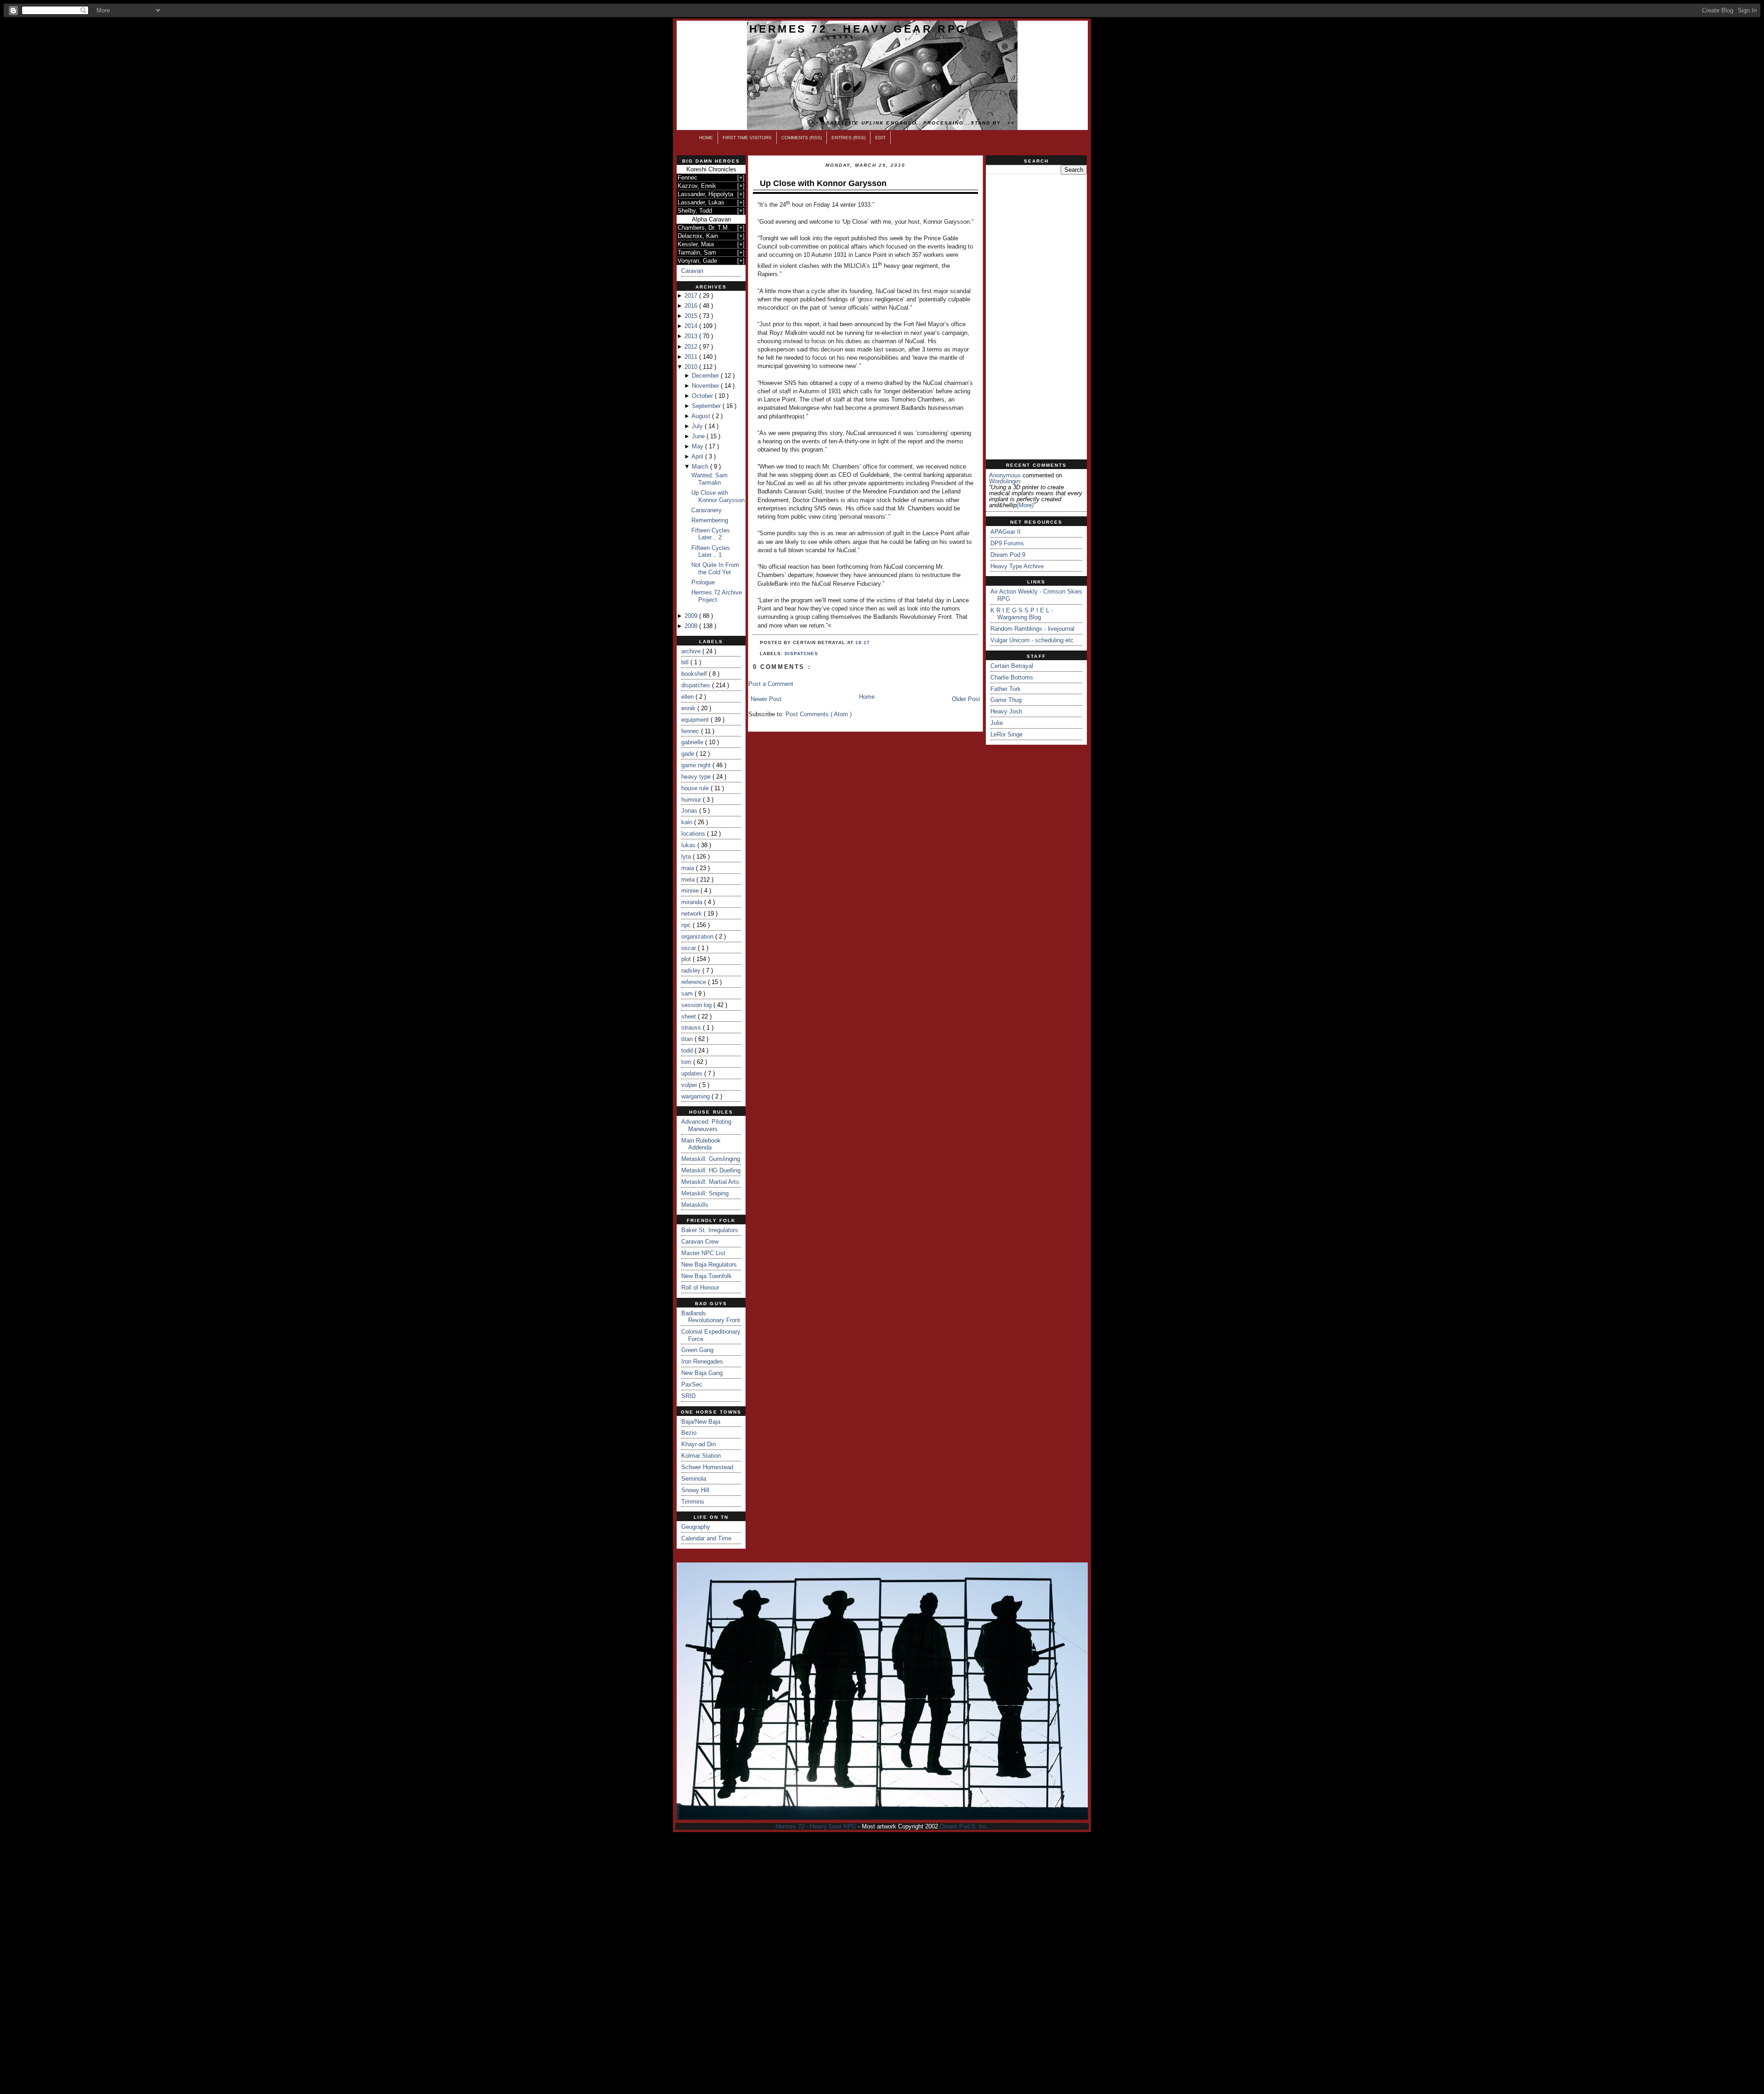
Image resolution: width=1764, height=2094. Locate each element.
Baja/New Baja (701, 1422)
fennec (691, 731)
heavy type (697, 777)
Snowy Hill (695, 1490)
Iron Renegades (702, 1361)
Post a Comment (771, 684)
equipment (696, 720)
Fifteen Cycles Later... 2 (711, 534)
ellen (688, 697)
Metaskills (695, 1205)
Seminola (694, 1479)
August (702, 416)
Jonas (690, 811)
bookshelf (695, 674)
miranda (693, 902)
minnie (691, 891)
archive (692, 651)
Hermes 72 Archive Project (717, 596)
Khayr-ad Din (698, 1444)
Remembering (710, 520)
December (706, 376)
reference (695, 982)
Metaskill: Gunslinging (711, 1159)
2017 (692, 296)
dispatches (697, 685)
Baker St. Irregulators (710, 1230)
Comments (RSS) (802, 138)
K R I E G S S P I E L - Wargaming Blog (1022, 614)
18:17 (863, 642)
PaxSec (692, 1384)
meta (689, 880)
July (698, 426)
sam (688, 993)
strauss (692, 1027)
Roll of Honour (700, 1288)
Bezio (689, 1433)
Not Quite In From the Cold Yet (715, 569)
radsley (692, 971)
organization (698, 937)
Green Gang (697, 1350)
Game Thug (1006, 700)
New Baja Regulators (709, 1265)
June (699, 436)
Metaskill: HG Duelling (711, 1170)
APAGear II (1006, 532)
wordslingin (1004, 481)
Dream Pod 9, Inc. (964, 1826)
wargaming (696, 1096)
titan (688, 1039)
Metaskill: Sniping (705, 1193)
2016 (692, 306)
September (707, 406)
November (706, 386)
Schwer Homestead (707, 1467)
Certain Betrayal (1012, 666)
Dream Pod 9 (1008, 555)
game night (697, 765)
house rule (696, 788)
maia (689, 868)
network (693, 914)
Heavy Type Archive (1017, 566)
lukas (689, 845)
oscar (690, 948)
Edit (880, 138)
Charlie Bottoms (1012, 677)
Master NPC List (703, 1253)
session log (697, 1005)
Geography (696, 1527)
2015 (692, 316)
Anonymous (1005, 475)
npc (687, 925)
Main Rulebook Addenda (701, 1144)
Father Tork (1006, 689)
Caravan (692, 271)
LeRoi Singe (1006, 734)
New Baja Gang (702, 1373)
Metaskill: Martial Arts (710, 1182)
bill (686, 662)
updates (693, 1073)
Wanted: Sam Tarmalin (710, 479)
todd (688, 1050)
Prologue (703, 582)
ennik (689, 708)
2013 (692, 336)
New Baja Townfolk (707, 1276)
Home (706, 138)
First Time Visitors (747, 138)
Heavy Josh (1006, 711)
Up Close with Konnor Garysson (718, 496)
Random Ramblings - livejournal (1032, 629)
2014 (692, 326)
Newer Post (766, 699)
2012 (692, 347)
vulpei (690, 1085)
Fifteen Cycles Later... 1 (711, 552)
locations (694, 834)
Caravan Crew (700, 1242)
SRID (688, 1396)
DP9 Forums (1007, 543)
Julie (997, 723)
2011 (692, 357)
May (698, 446)
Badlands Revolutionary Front (711, 1317)
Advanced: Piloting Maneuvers (706, 1125)
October (703, 396)
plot (687, 959)
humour (692, 800)
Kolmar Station (701, 1456)
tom (687, 1062)
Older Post (966, 699)
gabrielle (693, 742)
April (698, 456)
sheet (690, 1016)
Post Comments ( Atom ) (819, 714)
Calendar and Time (706, 1538)
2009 (692, 616)
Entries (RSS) (848, 138)
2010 (692, 367)
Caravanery (707, 510)
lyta (687, 857)
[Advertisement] (1036, 317)
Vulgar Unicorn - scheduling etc (1032, 640)
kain (688, 822)
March (701, 467)
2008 (692, 626)
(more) (1025, 505)
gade (689, 754)
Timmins (693, 1502)
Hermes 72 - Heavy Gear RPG (858, 29)
